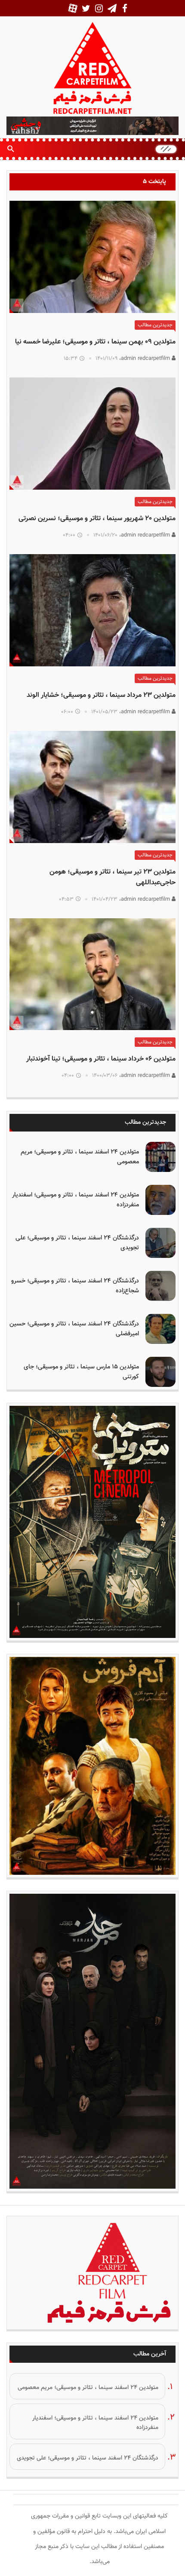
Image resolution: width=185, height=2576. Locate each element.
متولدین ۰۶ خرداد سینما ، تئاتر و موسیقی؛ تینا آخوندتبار (101, 1059)
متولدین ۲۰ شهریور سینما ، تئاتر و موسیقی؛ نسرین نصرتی (97, 519)
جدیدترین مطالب (155, 325)
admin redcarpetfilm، (145, 359)
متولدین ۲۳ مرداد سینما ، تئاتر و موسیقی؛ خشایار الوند (101, 695)
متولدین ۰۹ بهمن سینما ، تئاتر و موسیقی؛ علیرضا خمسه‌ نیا (95, 342)
